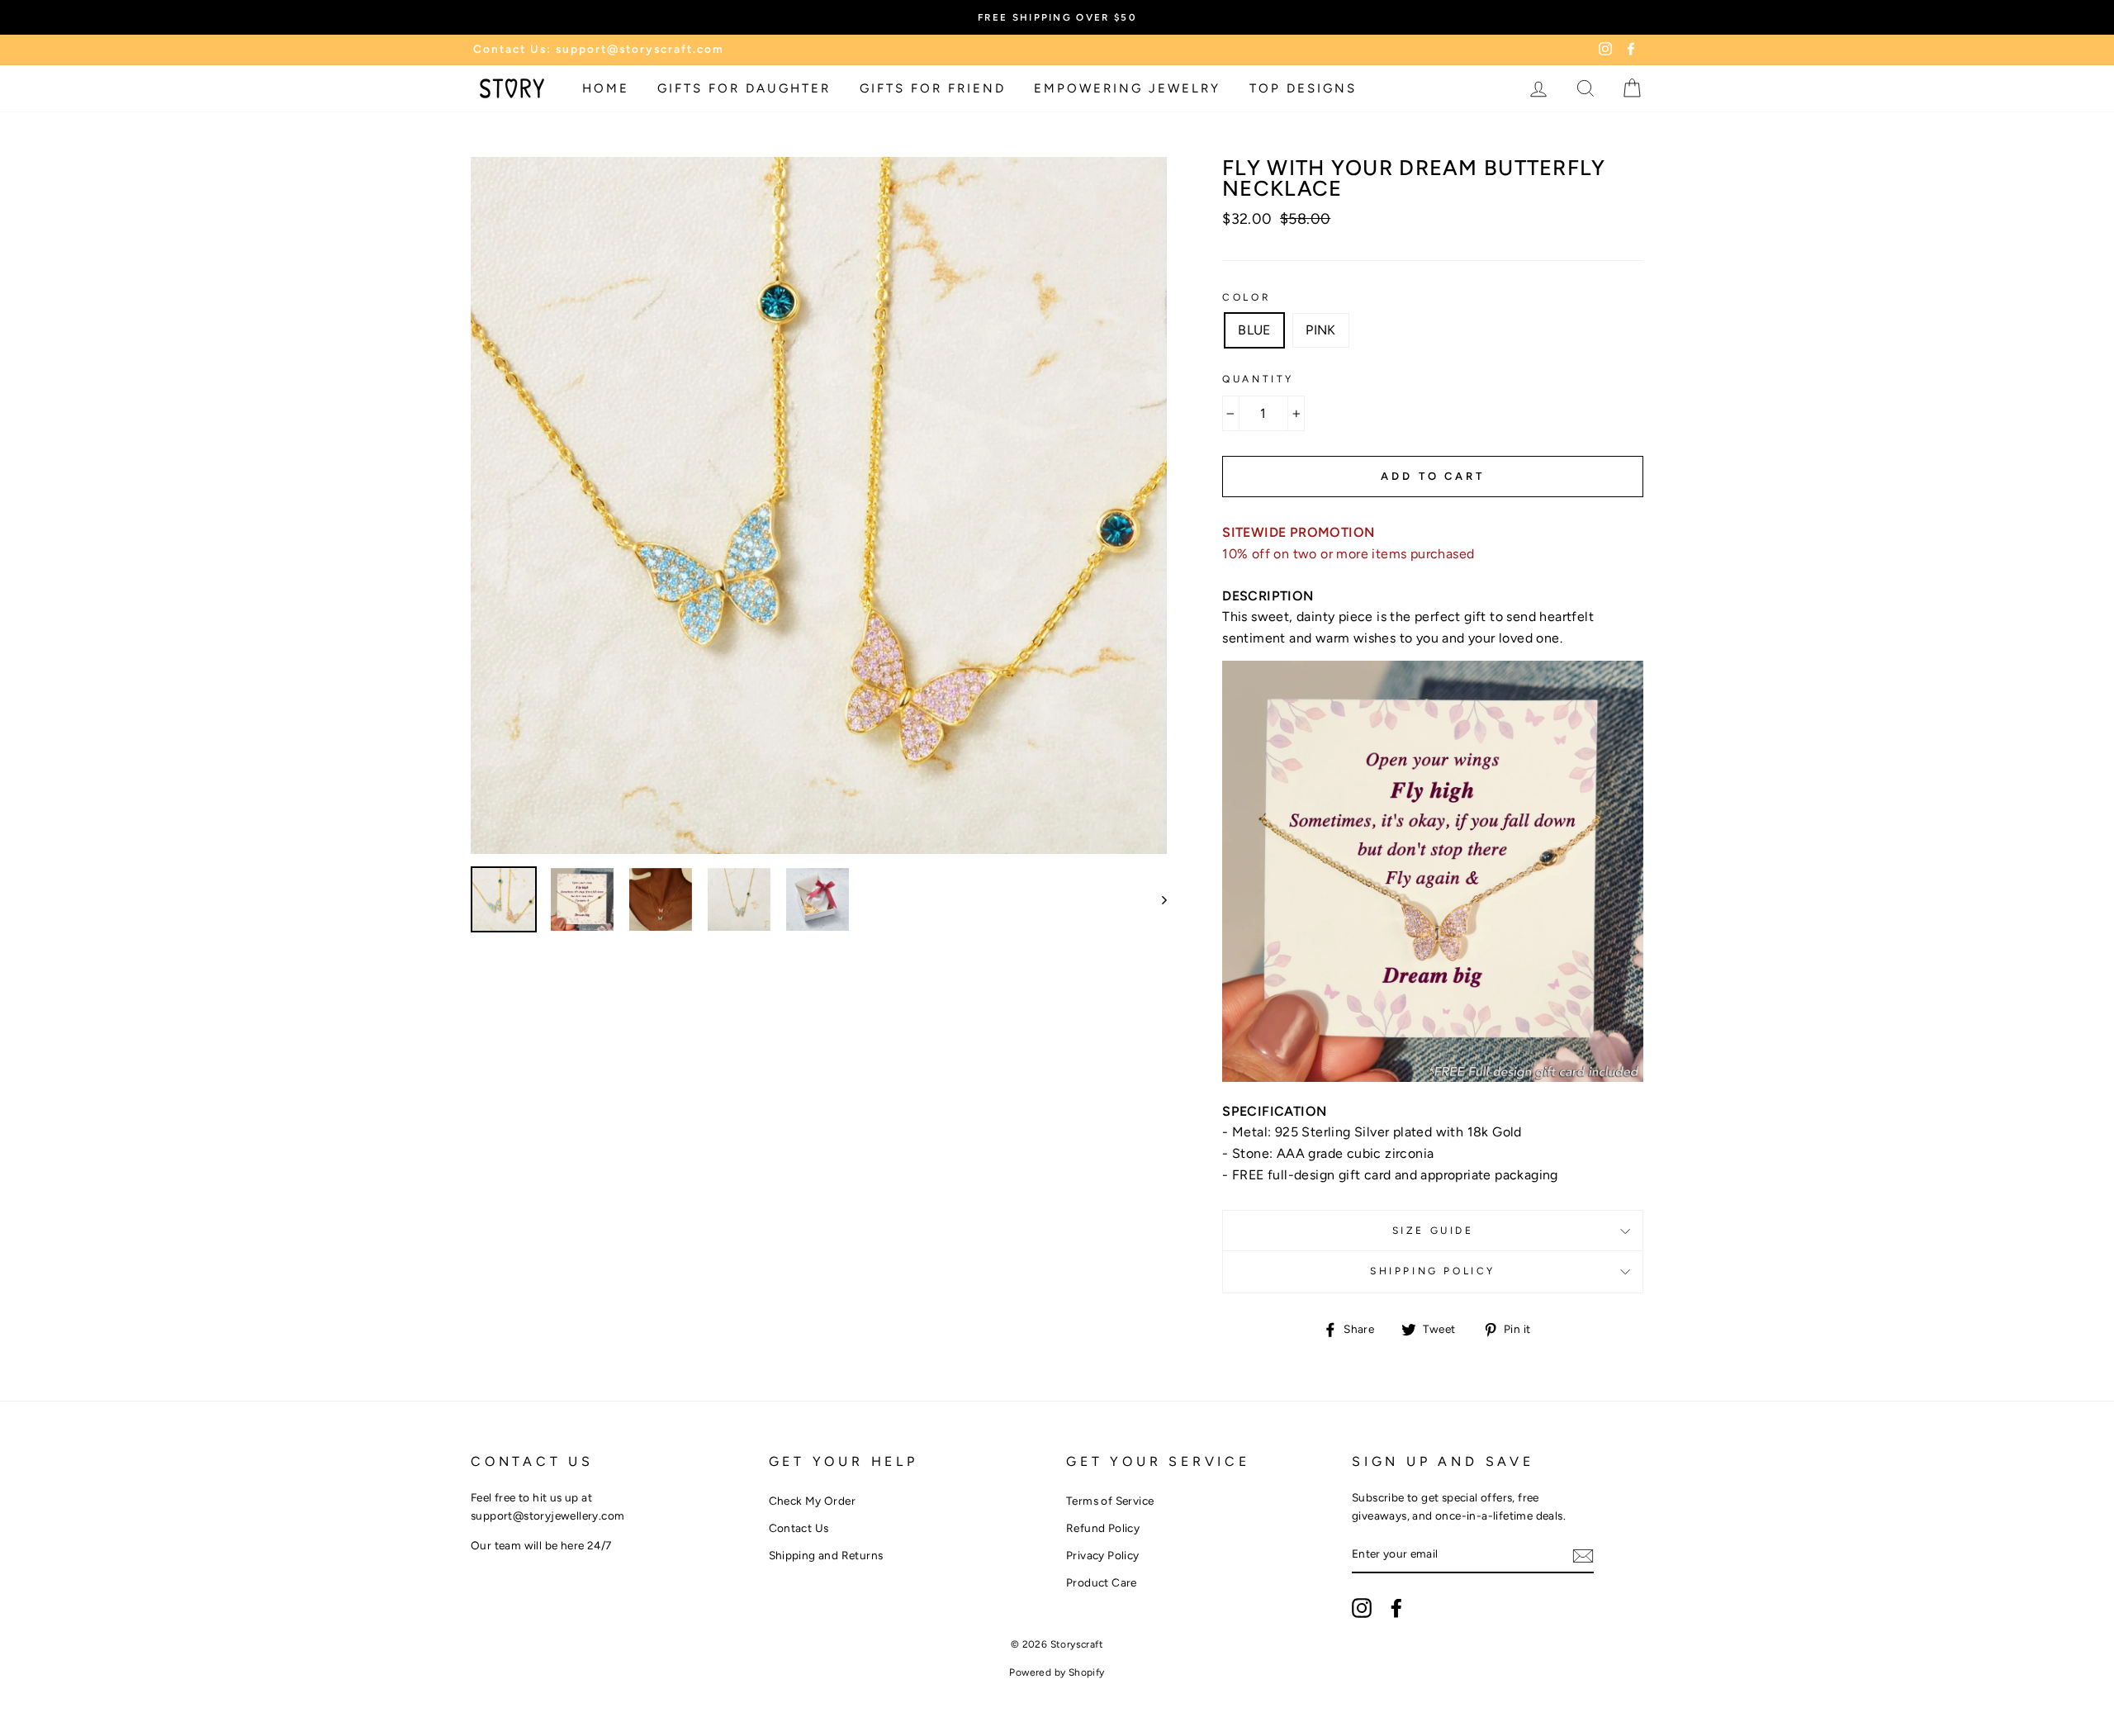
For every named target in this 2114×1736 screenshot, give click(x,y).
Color (1247, 297)
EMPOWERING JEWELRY (1127, 88)
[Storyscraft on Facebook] (1396, 1608)
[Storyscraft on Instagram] (1362, 1608)
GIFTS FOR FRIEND (933, 88)
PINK (1321, 330)
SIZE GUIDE (1433, 1231)
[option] (819, 505)
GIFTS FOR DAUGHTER (744, 88)
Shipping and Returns (826, 1555)
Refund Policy (1103, 1528)
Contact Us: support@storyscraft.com (599, 49)
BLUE (1254, 330)
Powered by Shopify (1057, 1672)
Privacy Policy (1103, 1555)
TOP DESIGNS (1303, 88)
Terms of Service (1110, 1501)
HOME (606, 88)
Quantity (1258, 379)
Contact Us (799, 1528)
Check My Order (813, 1501)
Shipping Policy (1433, 1271)
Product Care (1102, 1582)
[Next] (1157, 899)
